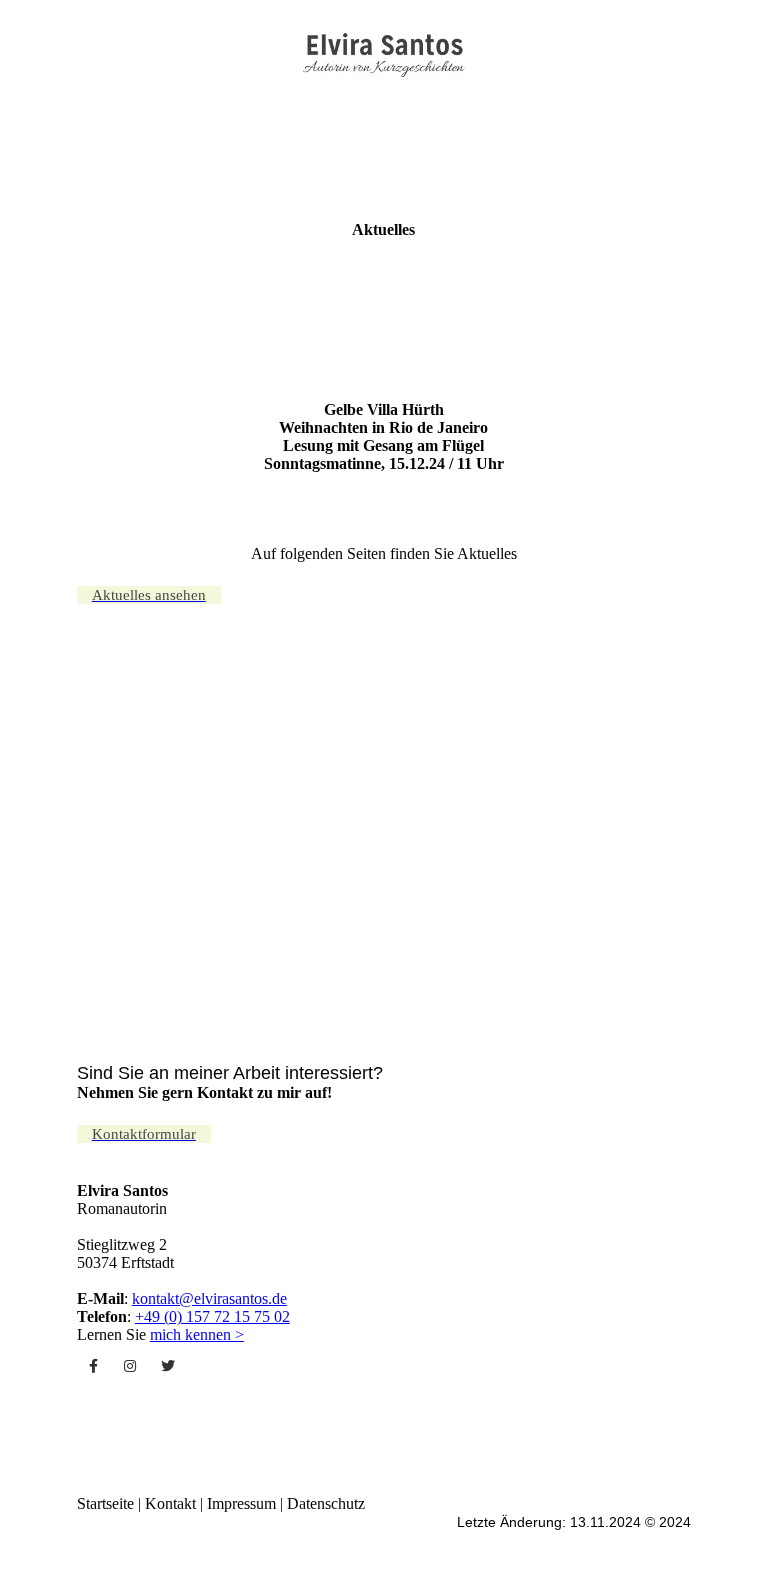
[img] (384, 53)
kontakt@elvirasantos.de (209, 1298)
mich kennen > (197, 1334)
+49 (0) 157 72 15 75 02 (212, 1316)
